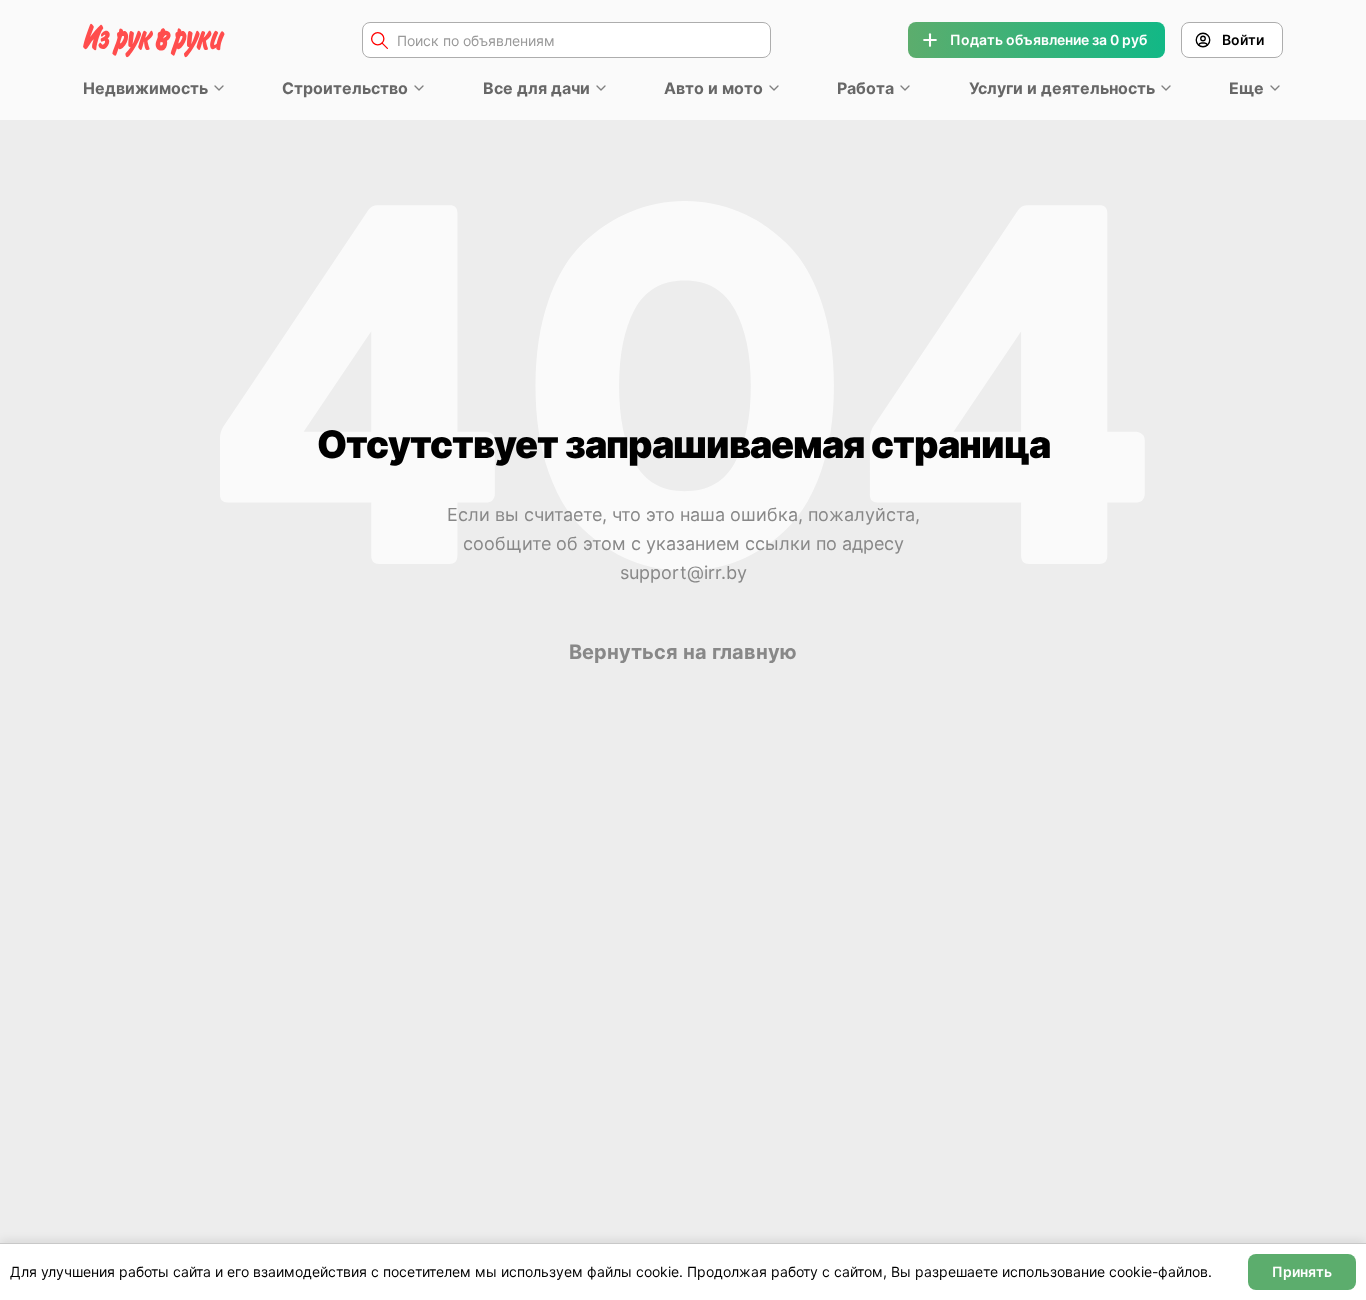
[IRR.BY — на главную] (154, 40)
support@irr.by (683, 572)
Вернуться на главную (683, 652)
